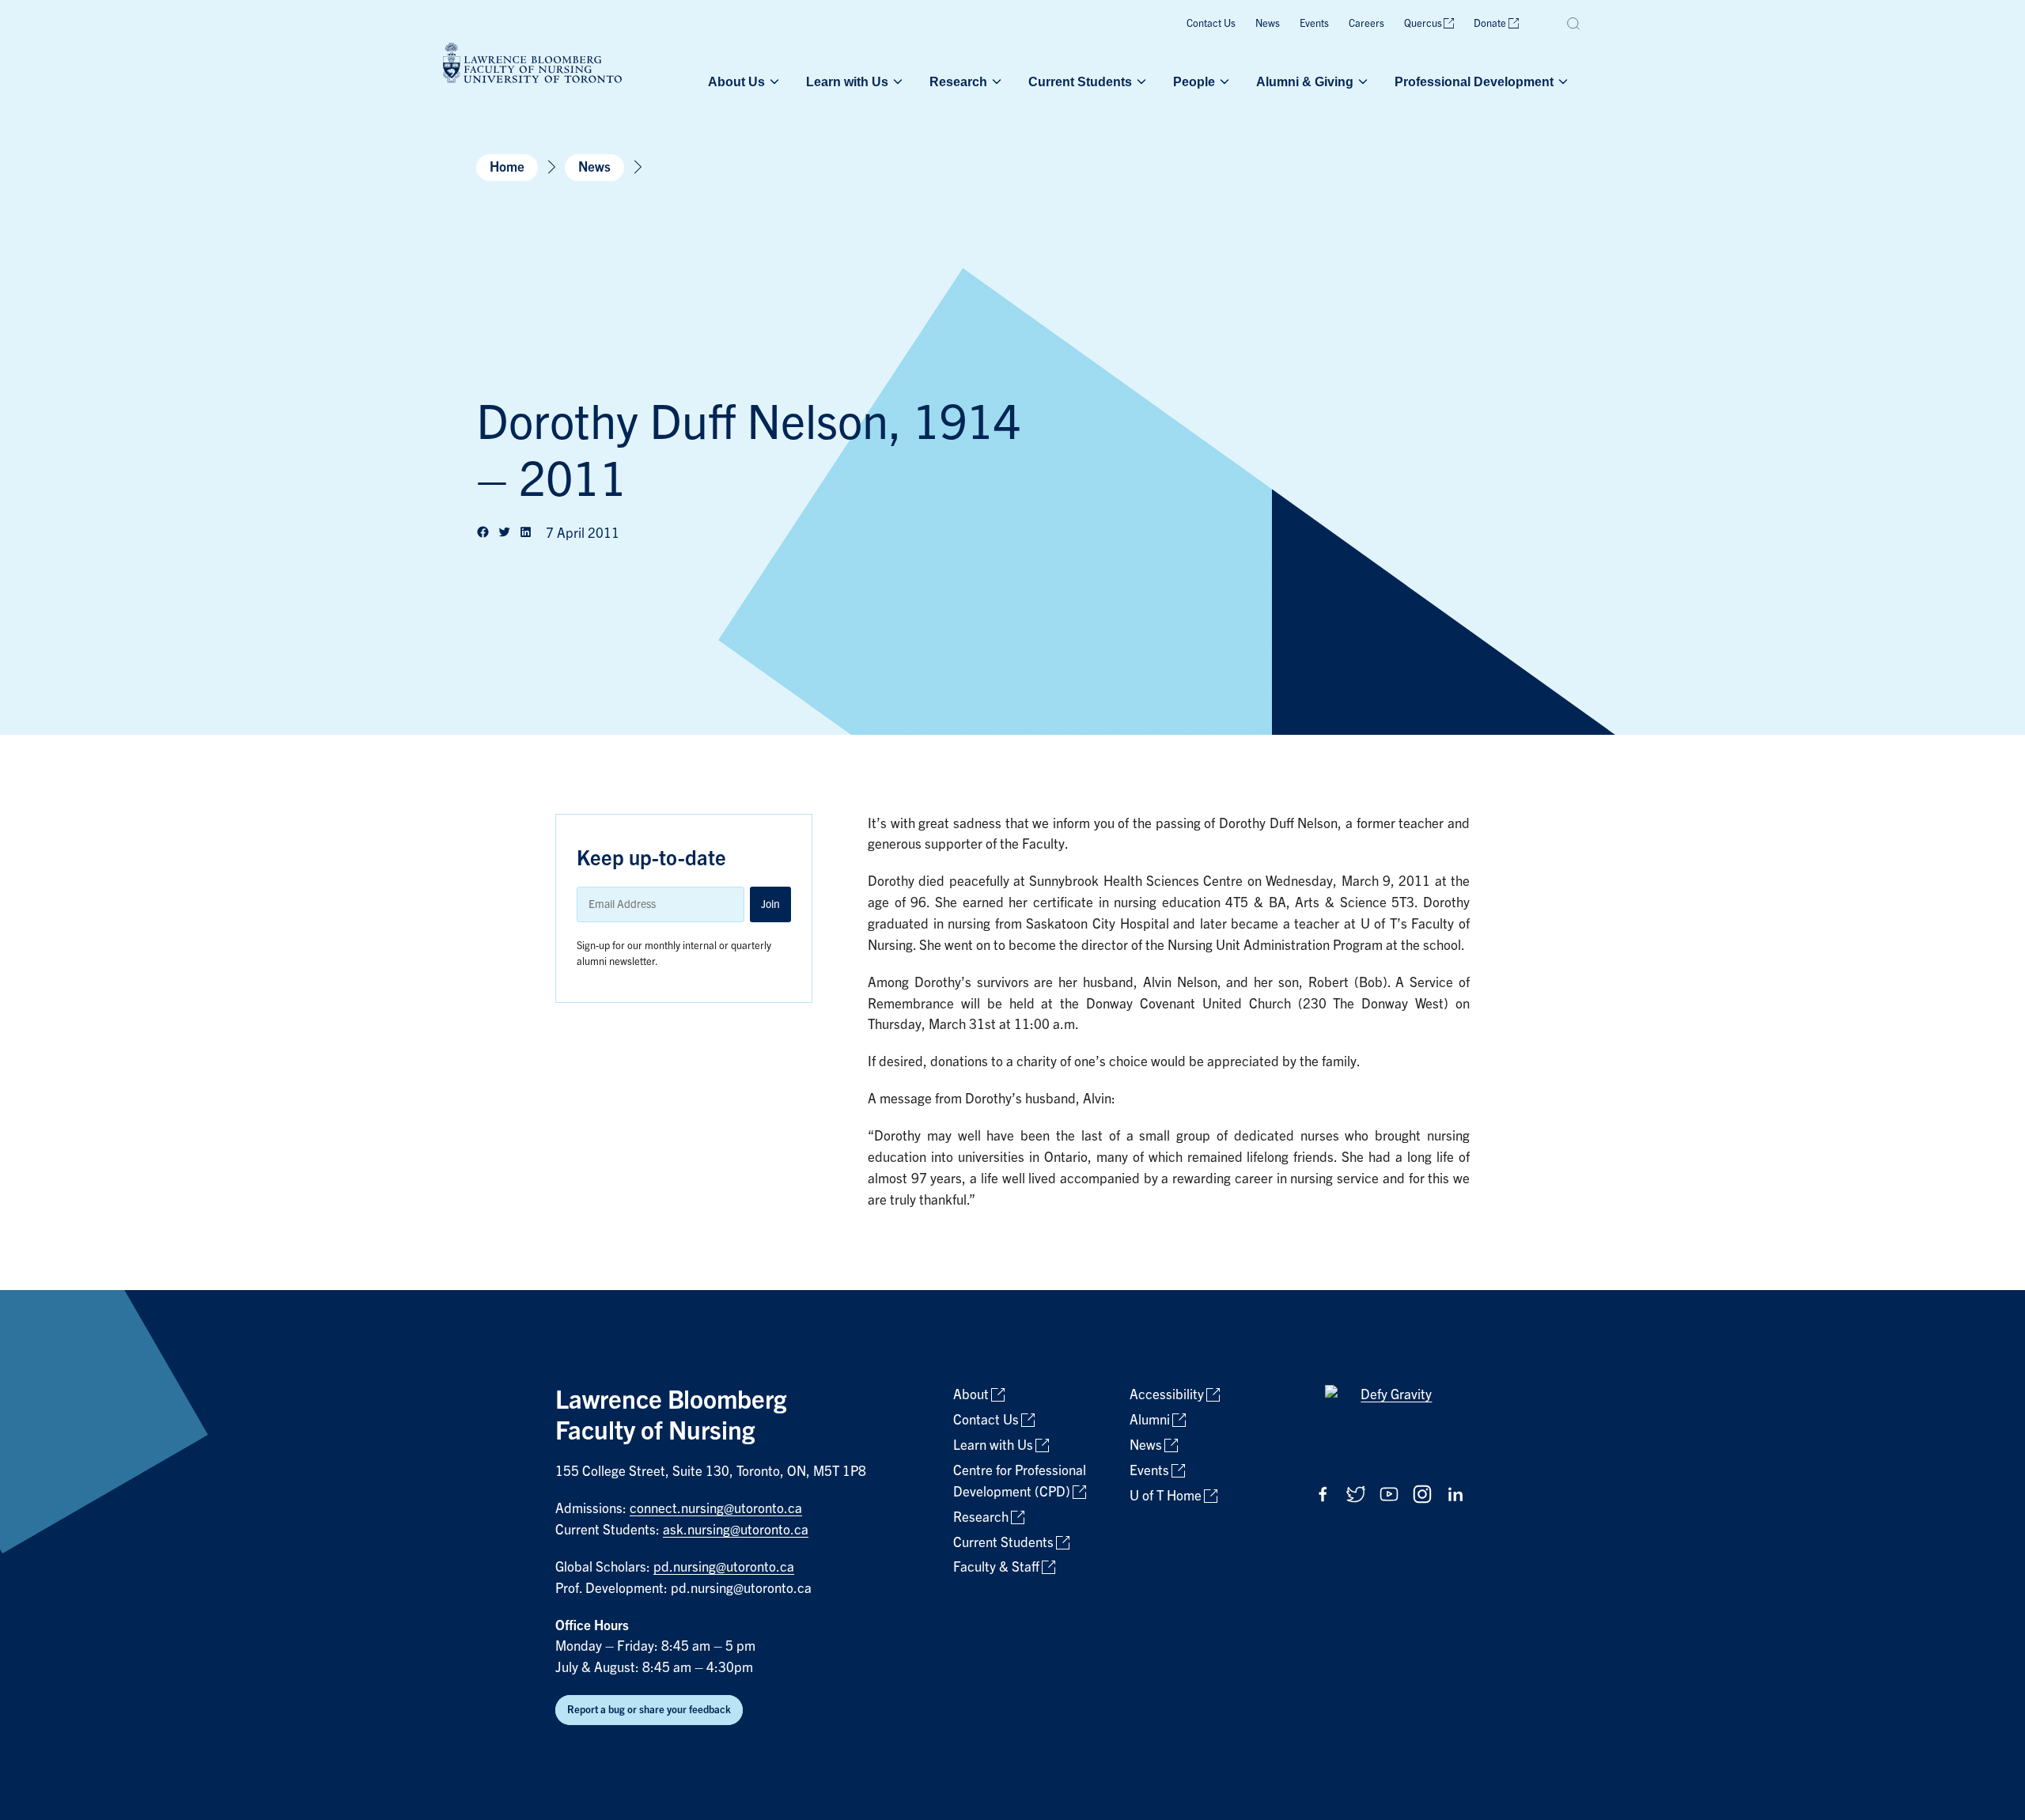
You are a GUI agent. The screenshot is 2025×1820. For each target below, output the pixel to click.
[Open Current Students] (1140, 81)
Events (1314, 23)
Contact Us (1211, 23)
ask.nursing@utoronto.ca (736, 1530)
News (1268, 23)
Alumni (1150, 1420)
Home (507, 167)
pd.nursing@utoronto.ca (724, 1567)
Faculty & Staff (996, 1567)
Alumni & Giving (1305, 81)
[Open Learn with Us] (896, 81)
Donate (1490, 23)
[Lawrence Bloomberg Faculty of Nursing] (532, 65)
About (971, 1395)
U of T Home (1166, 1496)
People (1194, 81)
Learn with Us (847, 81)
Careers (1366, 23)
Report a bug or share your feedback (649, 1710)
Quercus (1423, 23)
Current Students (1080, 81)
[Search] (1574, 24)
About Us (736, 81)
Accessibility (1167, 1395)
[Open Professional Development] (1561, 81)
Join (770, 904)
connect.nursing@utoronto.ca (716, 1509)
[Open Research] (995, 81)
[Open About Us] (773, 81)
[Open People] (1223, 81)
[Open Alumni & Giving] (1361, 81)
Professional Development (1474, 81)
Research (958, 81)
